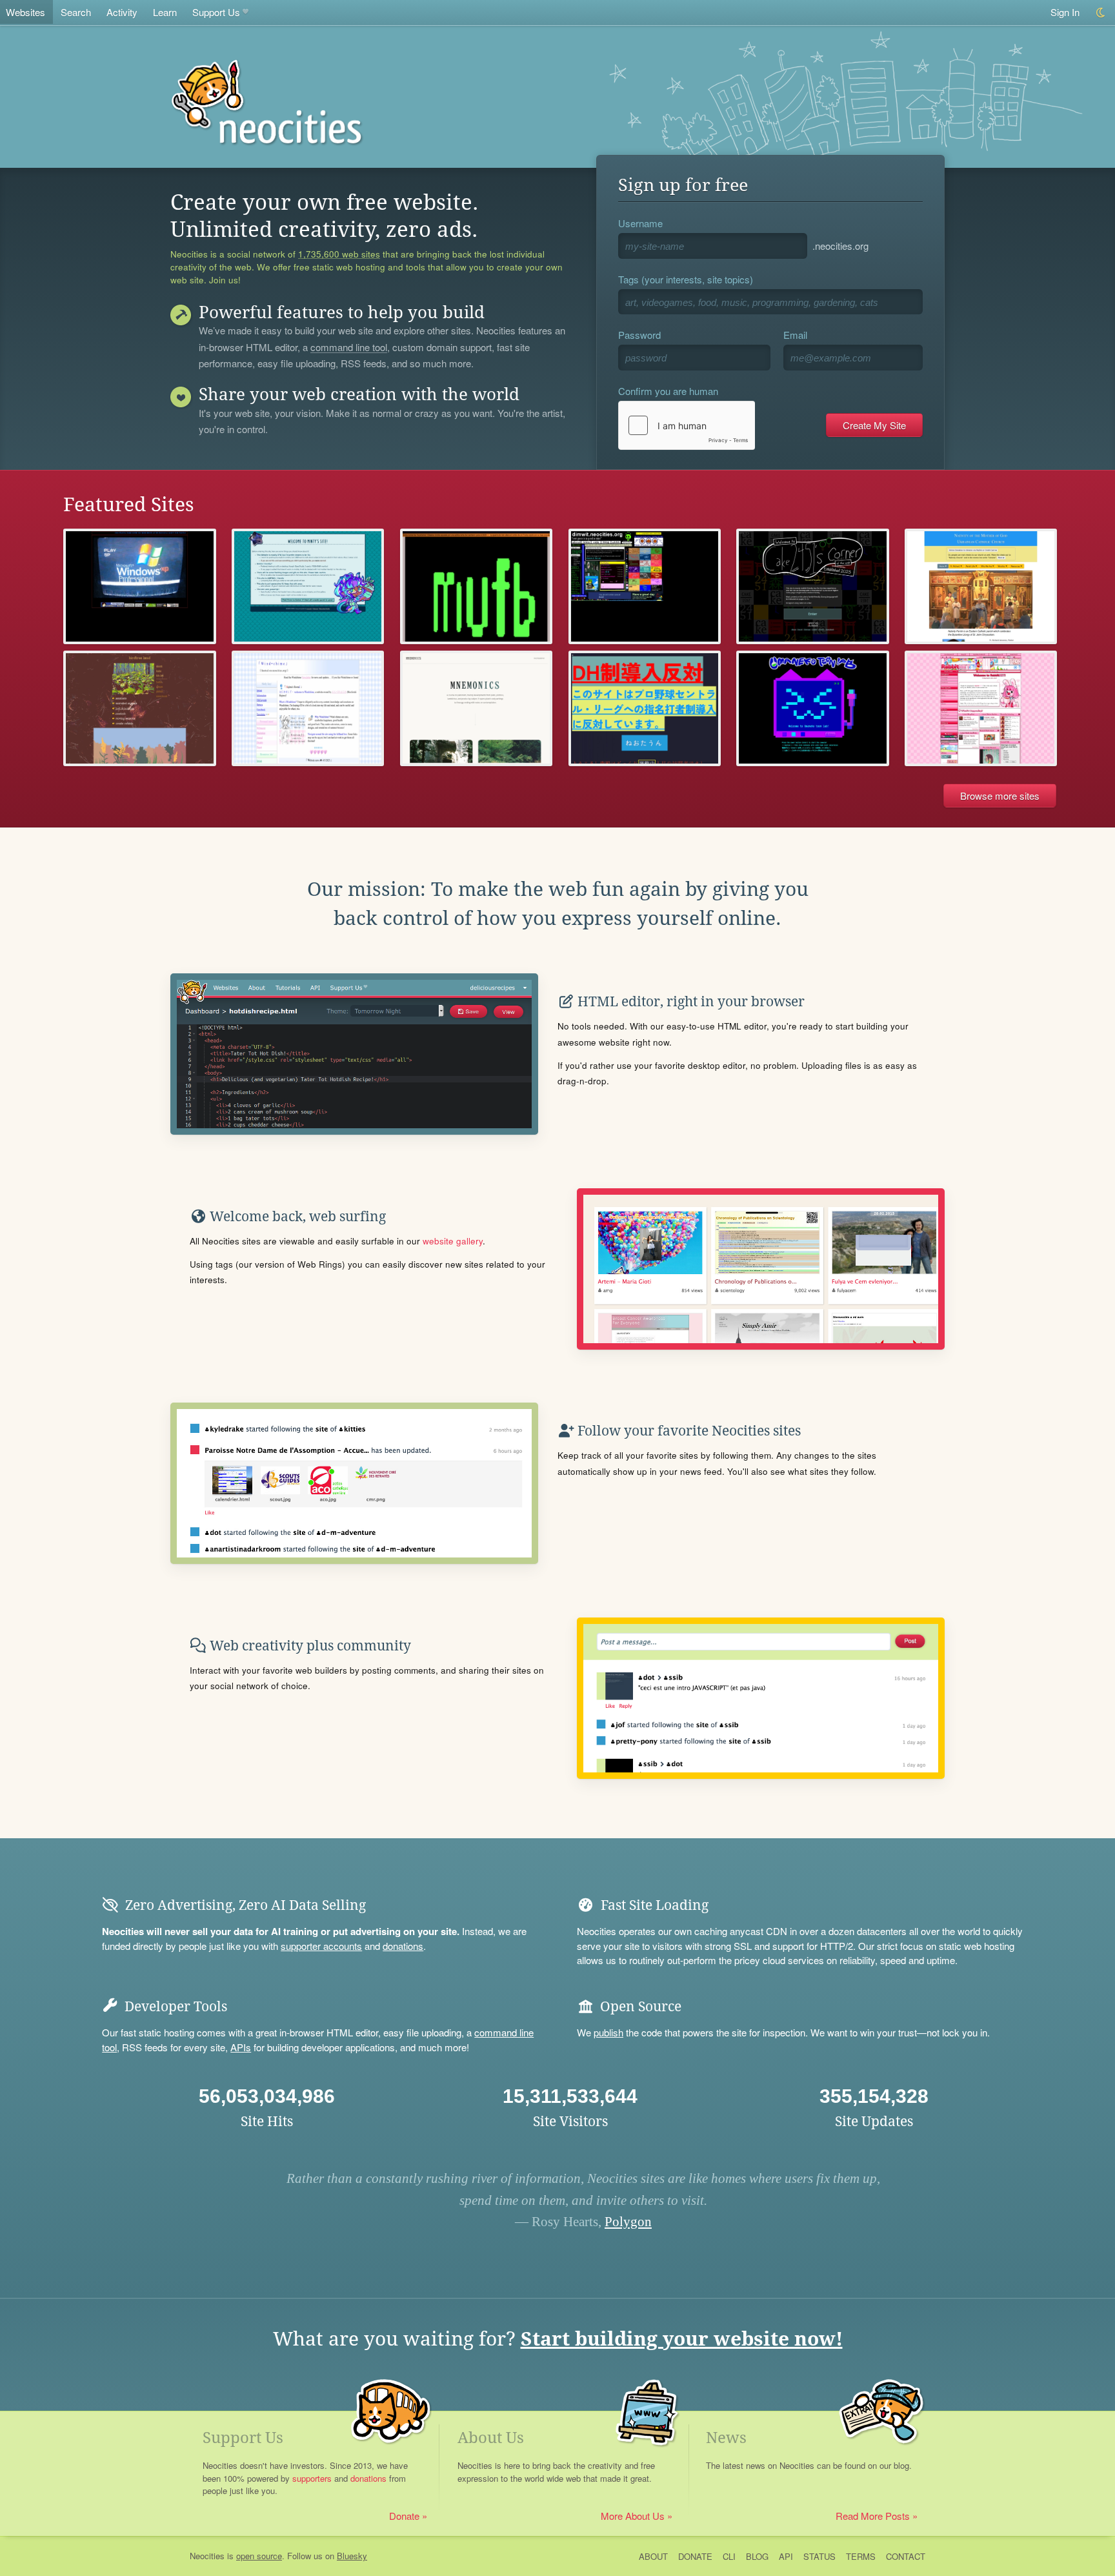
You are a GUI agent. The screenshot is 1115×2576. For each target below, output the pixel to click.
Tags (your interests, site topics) (686, 279)
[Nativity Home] (981, 586)
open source (259, 2556)
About (653, 2556)
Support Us (216, 12)
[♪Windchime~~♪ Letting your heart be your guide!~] (308, 708)
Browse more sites (1000, 796)
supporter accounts (321, 1946)
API (786, 2556)
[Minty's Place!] (308, 586)
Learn (165, 12)
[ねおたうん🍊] (645, 708)
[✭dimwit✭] (645, 586)
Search (76, 12)
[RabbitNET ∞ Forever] (981, 708)
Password (639, 335)
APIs (241, 2047)
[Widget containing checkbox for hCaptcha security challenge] (687, 425)
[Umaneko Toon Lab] (812, 708)
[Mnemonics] (476, 708)
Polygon (628, 2222)
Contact (906, 2556)
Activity (122, 12)
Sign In (1065, 12)
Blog (757, 2556)
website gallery (453, 1241)
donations (403, 1946)
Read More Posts (873, 2516)
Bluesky (352, 2556)
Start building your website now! (682, 2339)
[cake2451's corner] (812, 586)
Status (819, 2556)
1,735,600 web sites (339, 254)
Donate (404, 2516)
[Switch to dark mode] (1101, 13)
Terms (861, 2556)
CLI (729, 2556)
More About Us (633, 2516)
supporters (312, 2478)
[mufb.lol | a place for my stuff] (476, 586)
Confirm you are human (668, 391)
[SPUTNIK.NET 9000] (139, 586)
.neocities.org (840, 246)
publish (608, 2032)
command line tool (349, 348)
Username (640, 223)
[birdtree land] (139, 708)
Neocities (207, 2556)
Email (795, 335)
